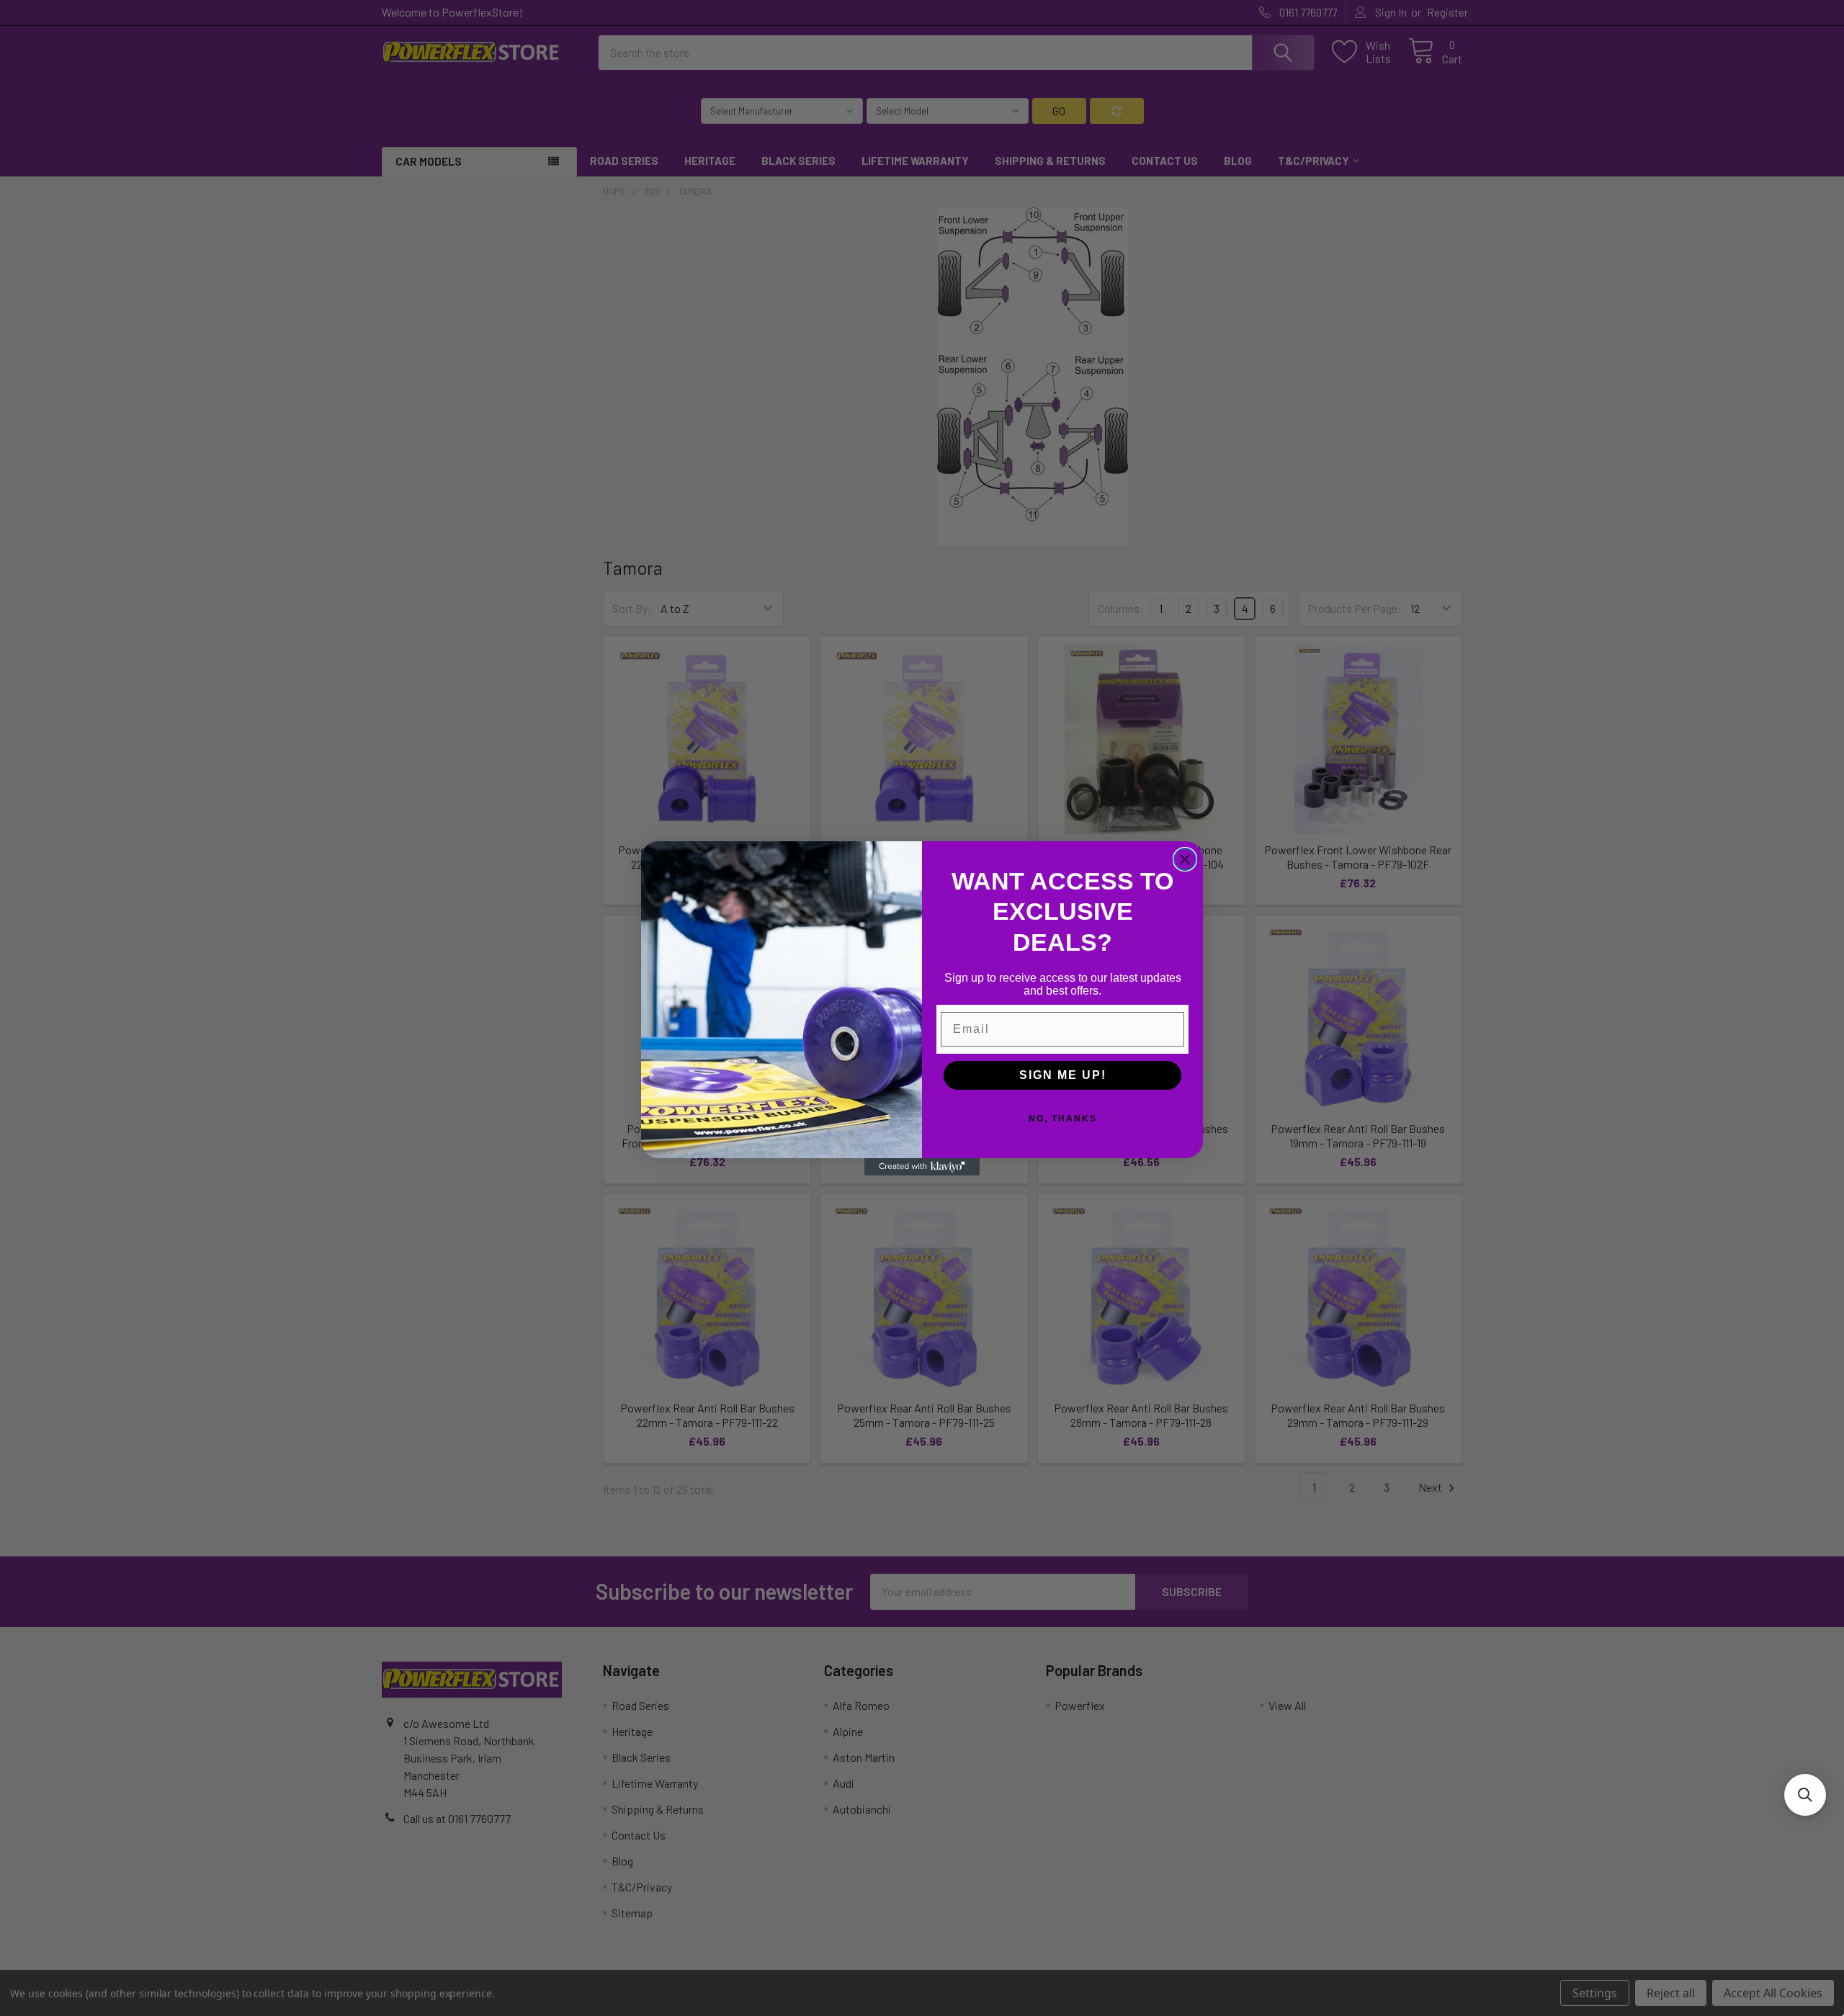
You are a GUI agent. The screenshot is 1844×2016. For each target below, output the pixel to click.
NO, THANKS (1063, 1119)
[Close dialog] (1185, 859)
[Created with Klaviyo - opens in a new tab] (922, 1167)
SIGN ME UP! (1063, 1075)
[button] (1805, 1795)
